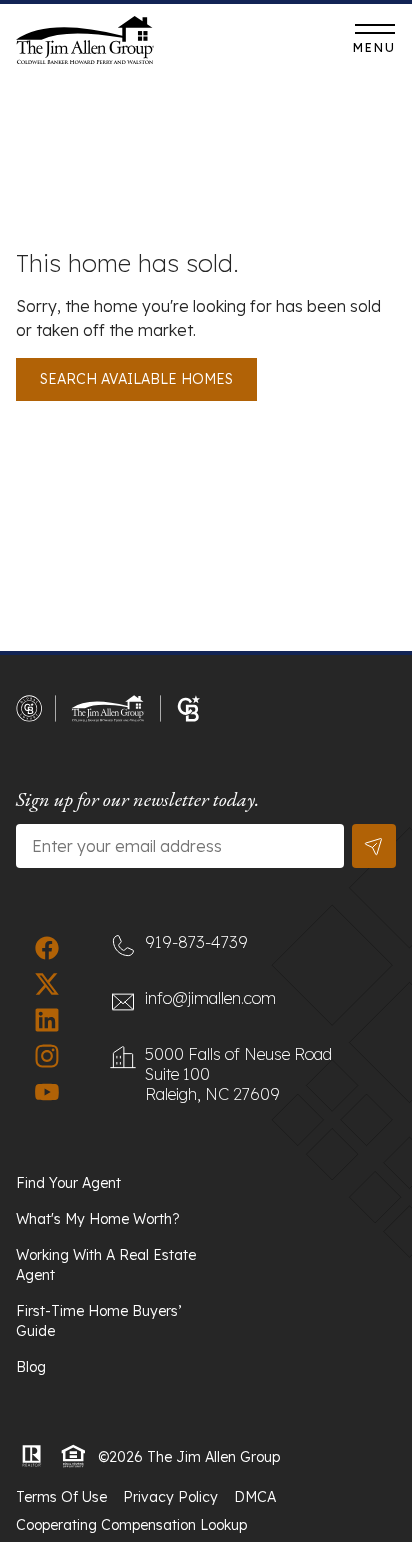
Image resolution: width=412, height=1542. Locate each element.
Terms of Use (61, 1497)
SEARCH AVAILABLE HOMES (136, 379)
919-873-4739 (253, 45)
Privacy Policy (170, 1497)
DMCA (255, 1497)
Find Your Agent (68, 1183)
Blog (31, 1367)
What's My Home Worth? (98, 1219)
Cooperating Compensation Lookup (131, 1525)
